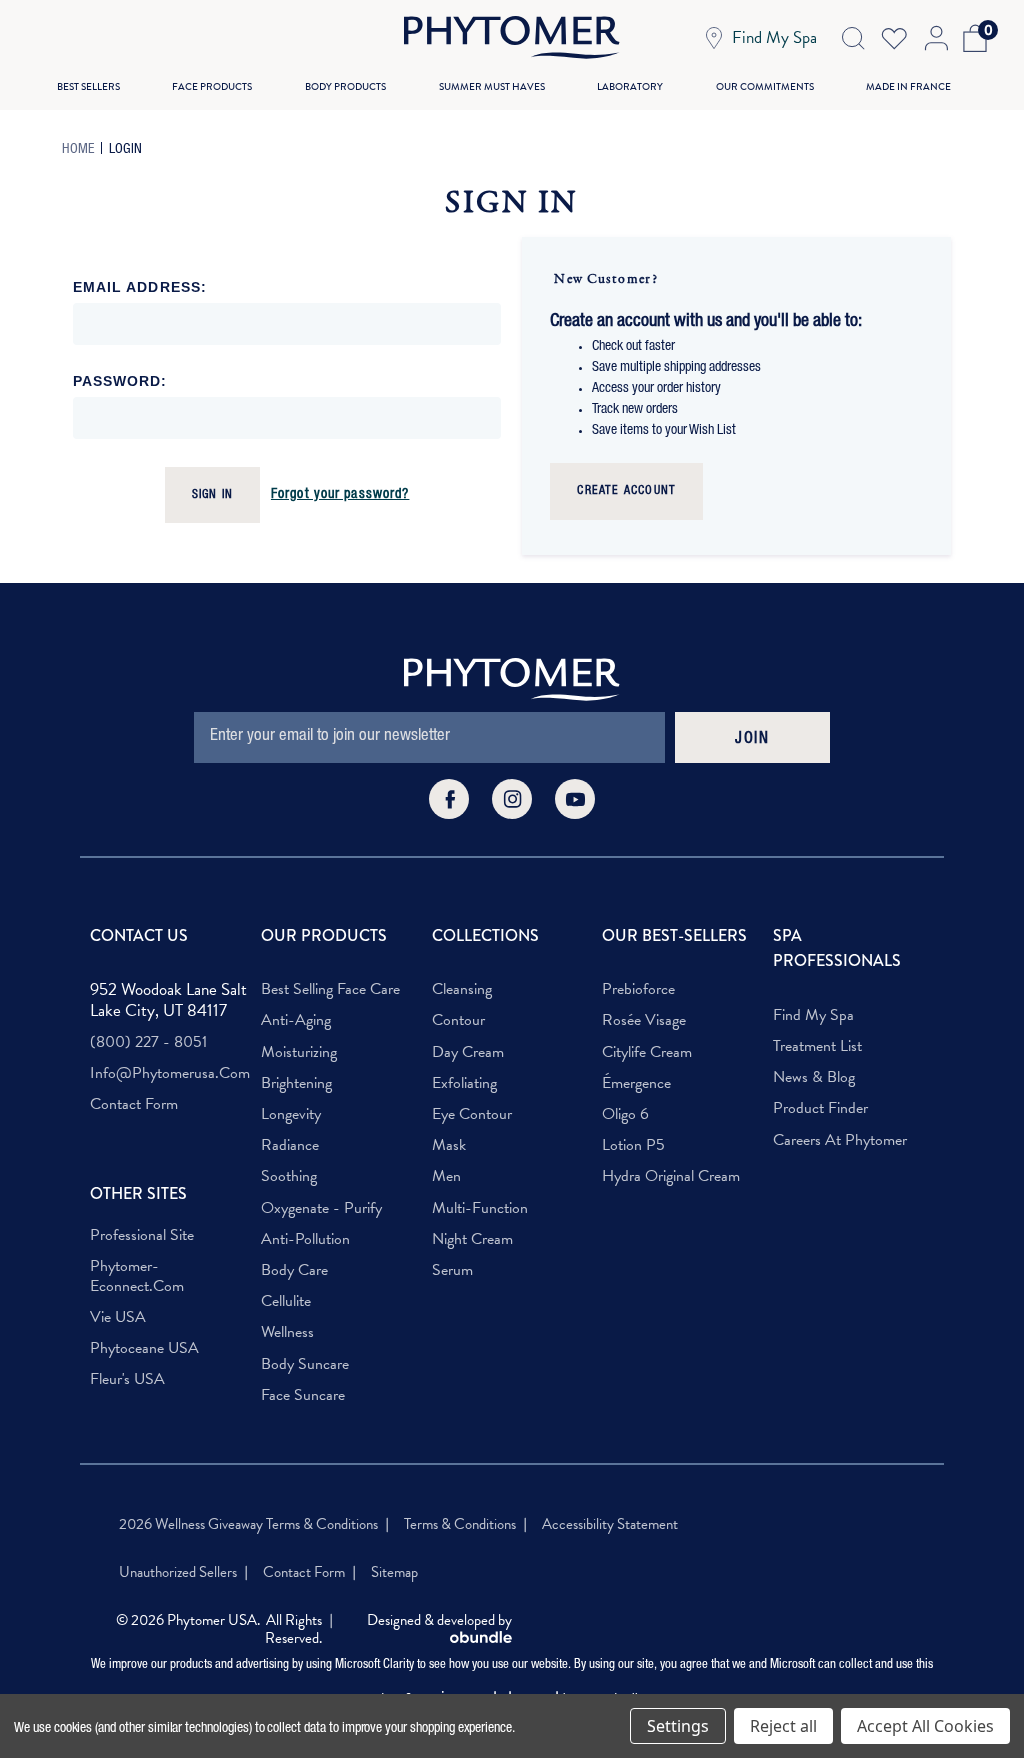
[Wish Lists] (894, 38)
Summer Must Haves (492, 86)
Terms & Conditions (460, 1524)
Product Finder (820, 1108)
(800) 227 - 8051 (148, 1042)
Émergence (636, 1083)
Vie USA (118, 1317)
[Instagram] (512, 799)
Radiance (290, 1145)
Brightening (296, 1083)
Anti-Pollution (305, 1239)
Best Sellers (88, 86)
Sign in (212, 495)
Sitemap (394, 1572)
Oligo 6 (625, 1114)
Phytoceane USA (144, 1348)
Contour (458, 1020)
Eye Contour (472, 1114)
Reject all (783, 1726)
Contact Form (134, 1104)
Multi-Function (480, 1208)
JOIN (752, 740)
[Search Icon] (853, 38)
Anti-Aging (296, 1020)
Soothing (289, 1176)
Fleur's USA (127, 1379)
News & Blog (814, 1077)
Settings (678, 1726)
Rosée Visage (644, 1020)
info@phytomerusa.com (170, 1073)
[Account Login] (934, 38)
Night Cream (472, 1239)
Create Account (626, 491)
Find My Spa (813, 1015)
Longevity (291, 1114)
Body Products (345, 86)
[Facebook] (449, 799)
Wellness (287, 1332)
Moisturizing (299, 1052)
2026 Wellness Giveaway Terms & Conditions (248, 1524)
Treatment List (817, 1046)
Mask (449, 1145)
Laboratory (630, 86)
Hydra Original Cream (671, 1176)
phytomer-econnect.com (137, 1276)
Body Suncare (305, 1364)
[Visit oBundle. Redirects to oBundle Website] (481, 1638)
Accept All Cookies (925, 1726)
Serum (452, 1270)
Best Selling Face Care (330, 989)
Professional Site (142, 1235)
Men (446, 1176)
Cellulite (286, 1301)
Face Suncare (303, 1395)
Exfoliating (464, 1083)
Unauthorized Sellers (178, 1572)
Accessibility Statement (610, 1524)
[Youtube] (575, 799)
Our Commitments (765, 86)
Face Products (212, 86)
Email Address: (140, 287)
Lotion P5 (633, 1145)
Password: (120, 381)
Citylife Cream (647, 1052)
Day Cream (468, 1052)
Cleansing (462, 989)
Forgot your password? (340, 495)
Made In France (908, 86)
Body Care (294, 1270)
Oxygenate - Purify (321, 1208)
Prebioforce (638, 989)
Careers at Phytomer (840, 1140)
